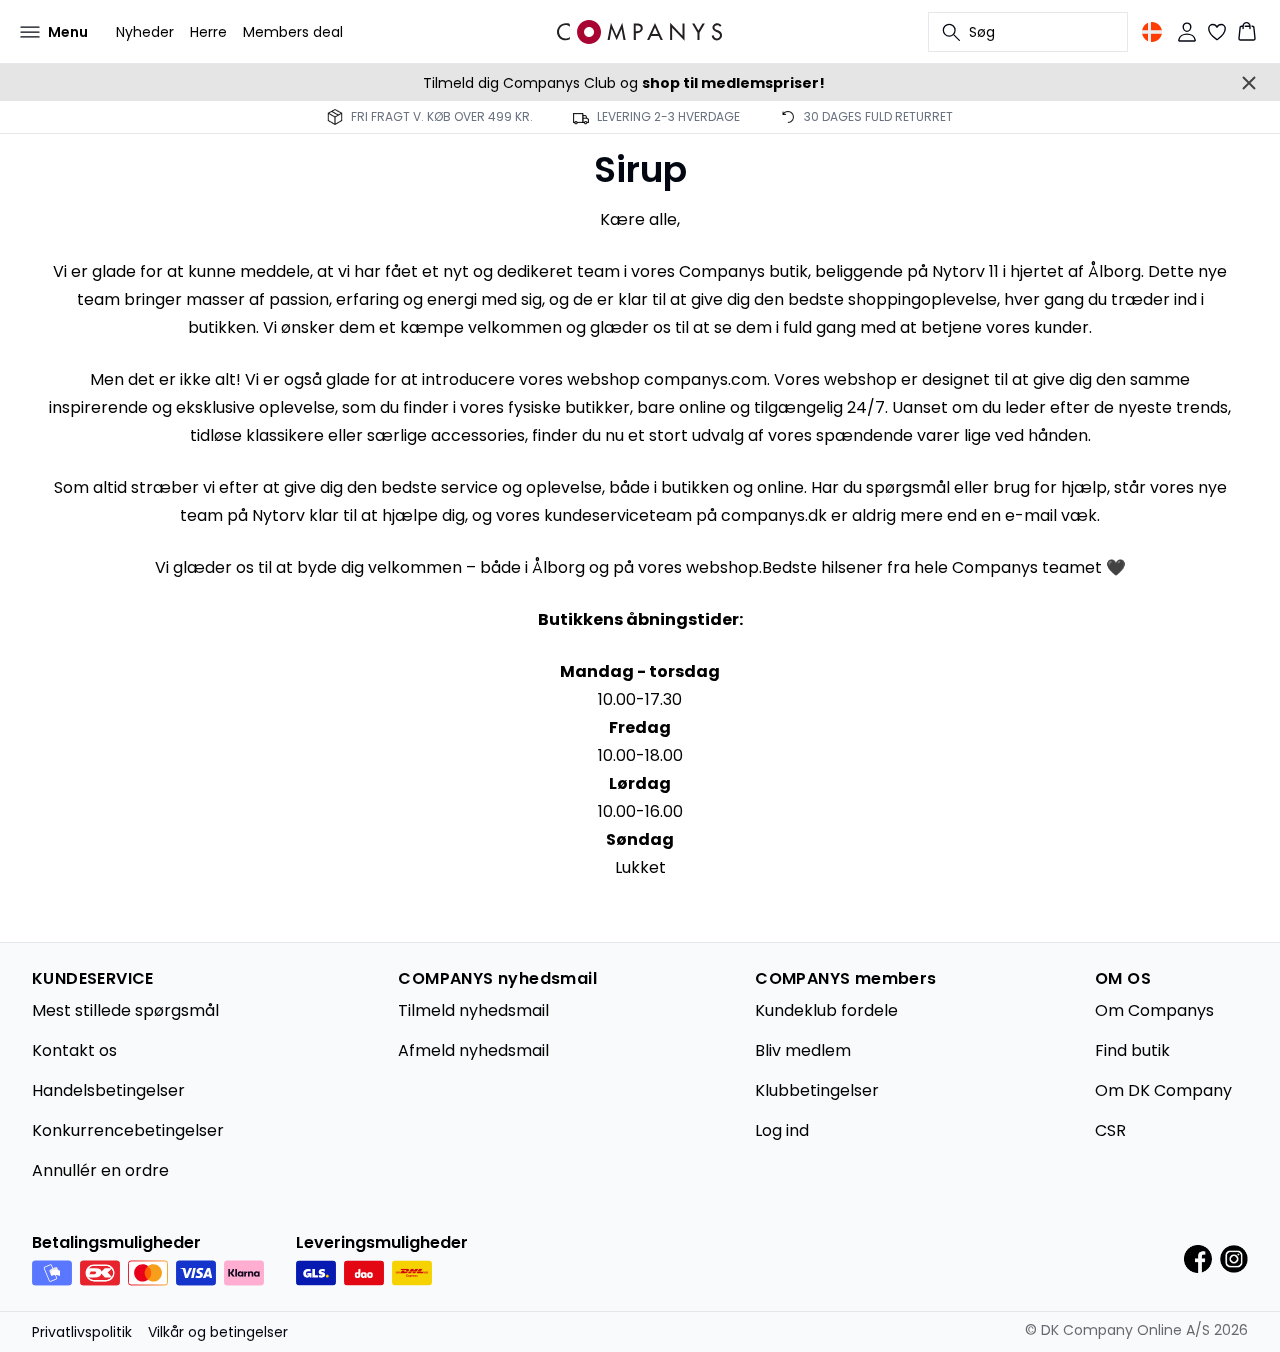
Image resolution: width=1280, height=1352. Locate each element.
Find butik (1132, 1050)
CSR (1110, 1130)
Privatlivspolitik (82, 1332)
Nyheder (145, 32)
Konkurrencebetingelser (128, 1130)
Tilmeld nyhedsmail (473, 1010)
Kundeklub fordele (826, 1010)
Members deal (293, 32)
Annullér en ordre (100, 1170)
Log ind (782, 1130)
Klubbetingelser (817, 1090)
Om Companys (1154, 1010)
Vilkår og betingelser (218, 1332)
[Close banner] (1249, 83)
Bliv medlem (803, 1050)
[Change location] (1152, 32)
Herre (208, 32)
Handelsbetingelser (108, 1090)
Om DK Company (1163, 1090)
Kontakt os (74, 1050)
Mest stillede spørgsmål (125, 1010)
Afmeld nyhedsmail (473, 1050)
